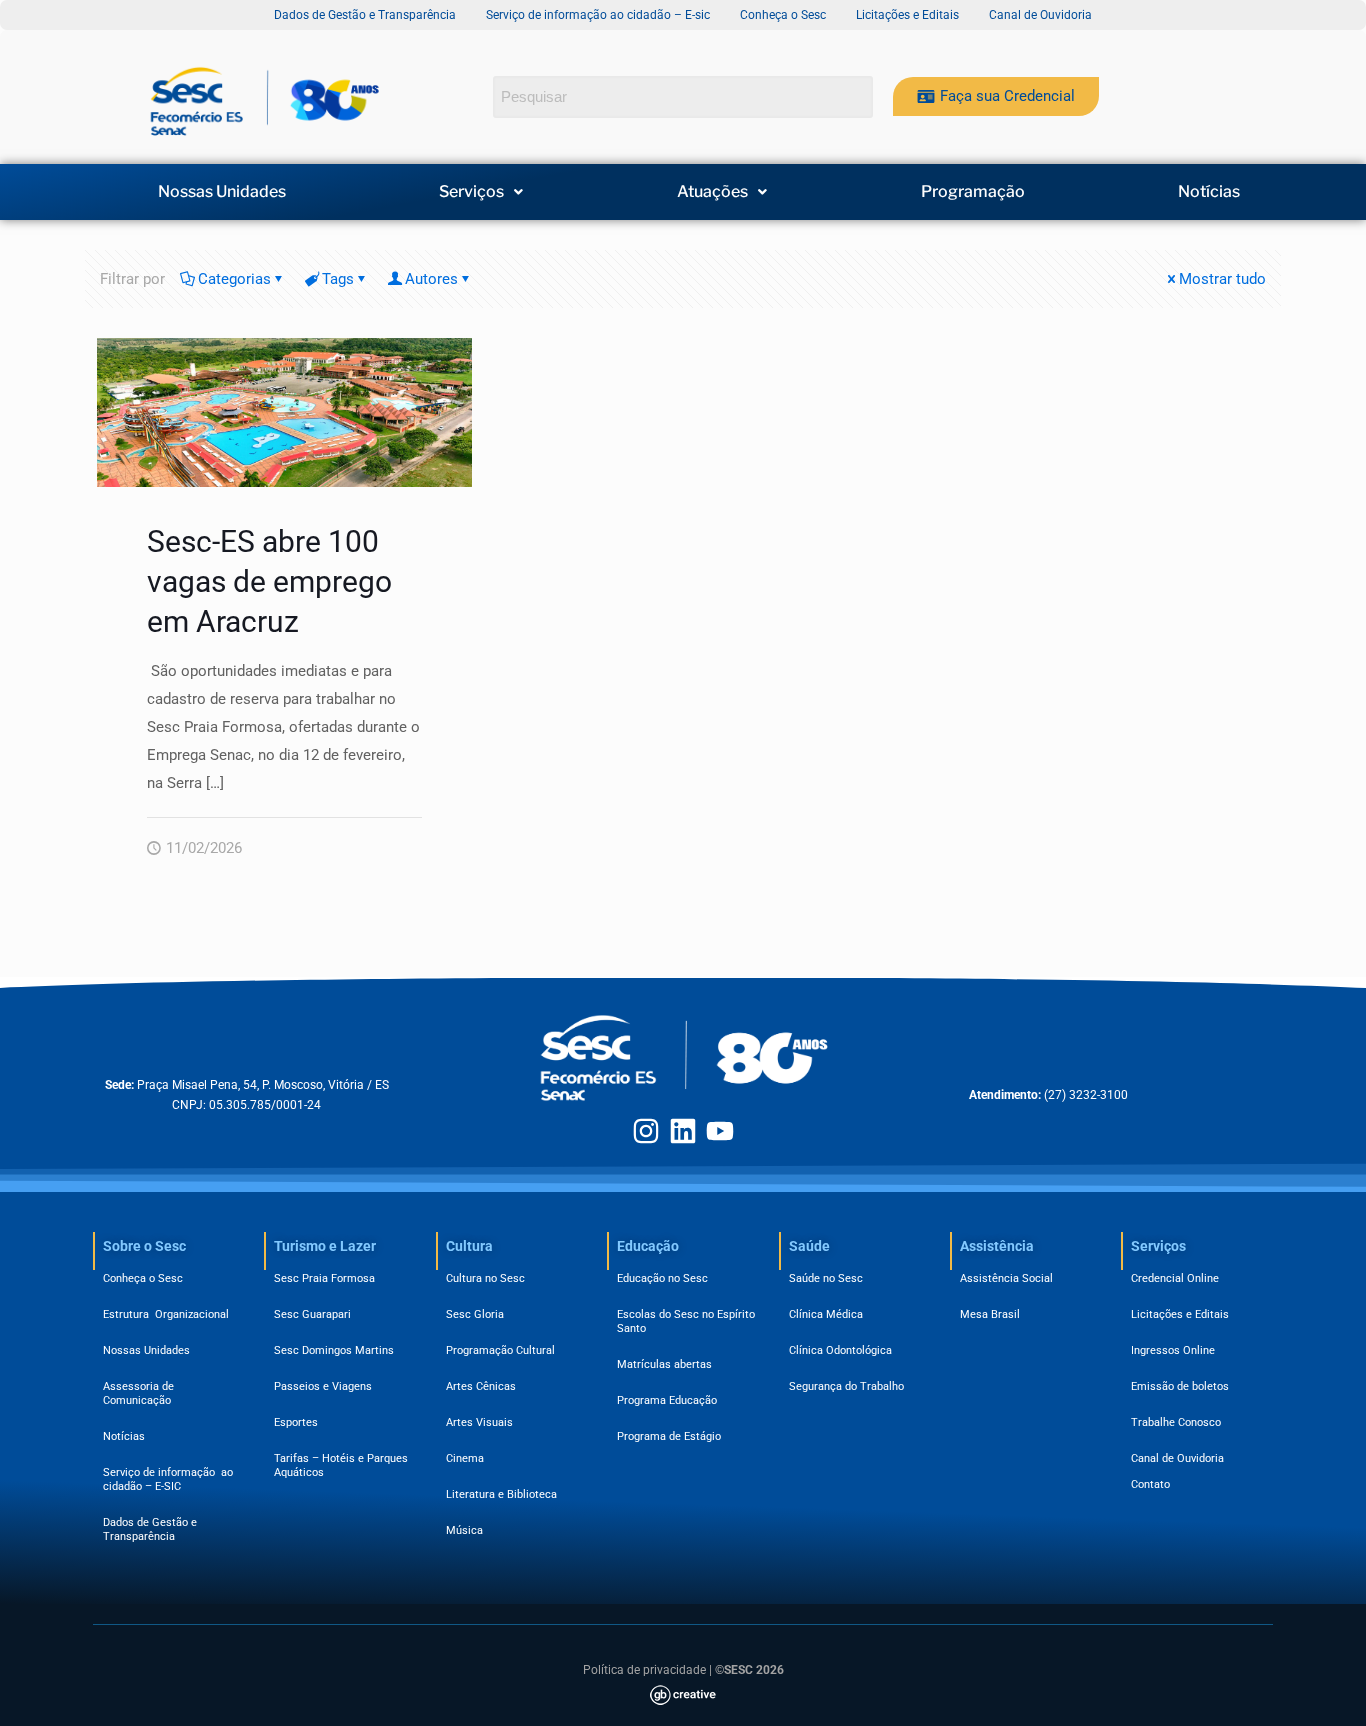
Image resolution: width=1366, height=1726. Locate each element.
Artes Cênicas (481, 1386)
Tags (338, 279)
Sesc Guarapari (312, 1314)
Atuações (712, 192)
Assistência (997, 1246)
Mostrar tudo (1222, 279)
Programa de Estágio (669, 1436)
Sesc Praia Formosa (324, 1278)
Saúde (809, 1246)
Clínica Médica (826, 1314)
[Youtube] (720, 1131)
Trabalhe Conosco (1176, 1422)
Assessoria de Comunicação (141, 1393)
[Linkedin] (683, 1131)
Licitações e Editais (1180, 1314)
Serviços (471, 192)
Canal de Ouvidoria (1177, 1458)
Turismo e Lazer (325, 1246)
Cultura (469, 1246)
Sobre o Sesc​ (144, 1246)
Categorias (234, 279)
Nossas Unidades (222, 192)
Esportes (296, 1422)
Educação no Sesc (662, 1278)
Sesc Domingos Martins (334, 1350)
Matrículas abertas (664, 1364)
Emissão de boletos (1180, 1386)
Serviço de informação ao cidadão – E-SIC (168, 1479)
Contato (1150, 1484)
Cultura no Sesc (485, 1278)
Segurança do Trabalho (846, 1386)
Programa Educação (667, 1400)
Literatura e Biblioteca (501, 1494)
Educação (648, 1246)
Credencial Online (1175, 1278)
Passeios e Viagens (323, 1386)
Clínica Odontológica (840, 1350)
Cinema (465, 1458)
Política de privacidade (644, 1670)
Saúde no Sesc (826, 1278)
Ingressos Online (1173, 1350)
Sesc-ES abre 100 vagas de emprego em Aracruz (269, 581)
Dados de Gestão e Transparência (150, 1529)
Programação (973, 192)
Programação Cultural (500, 1350)
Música (464, 1530)
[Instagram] (646, 1131)
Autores (431, 279)
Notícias (1209, 192)
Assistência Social (1006, 1278)
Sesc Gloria (475, 1314)
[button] (482, 192)
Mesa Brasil (990, 1314)
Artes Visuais (479, 1422)
